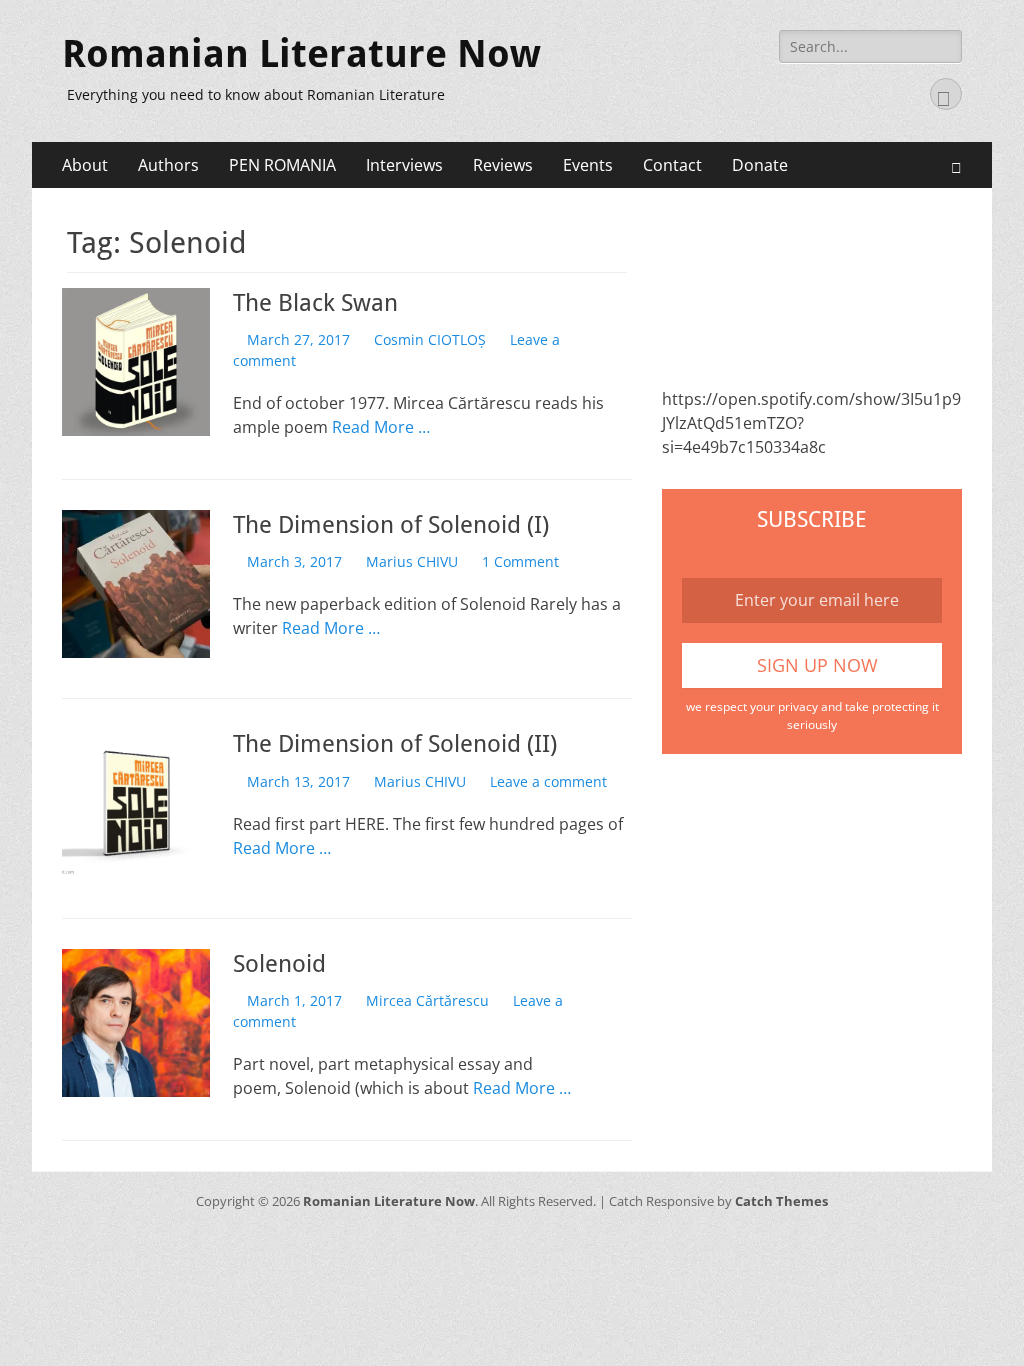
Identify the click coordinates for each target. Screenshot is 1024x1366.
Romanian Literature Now (301, 54)
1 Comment (520, 561)
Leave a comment (548, 781)
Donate (760, 165)
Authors (168, 165)
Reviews (503, 165)
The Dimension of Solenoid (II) (395, 744)
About (85, 165)
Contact (672, 165)
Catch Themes (781, 1201)
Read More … (381, 427)
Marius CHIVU (412, 561)
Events (588, 165)
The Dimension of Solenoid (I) (391, 525)
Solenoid (279, 964)
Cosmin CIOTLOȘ (430, 339)
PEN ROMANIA (282, 165)
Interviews (404, 165)
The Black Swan (315, 303)
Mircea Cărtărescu (427, 1000)
